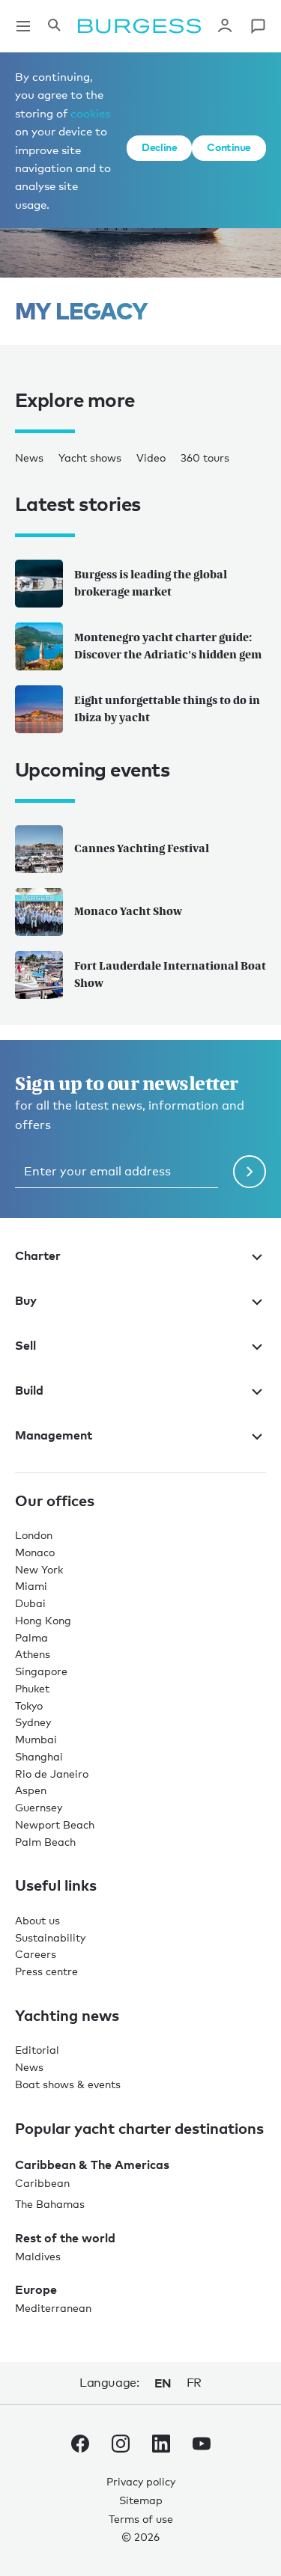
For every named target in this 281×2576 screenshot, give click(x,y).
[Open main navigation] (23, 26)
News (29, 458)
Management (54, 1435)
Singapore (41, 1671)
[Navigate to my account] (225, 26)
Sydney (33, 1722)
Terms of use (141, 2519)
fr (194, 2383)
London (34, 1535)
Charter (38, 1255)
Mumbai (36, 1739)
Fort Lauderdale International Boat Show (170, 974)
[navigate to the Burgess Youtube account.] (202, 2447)
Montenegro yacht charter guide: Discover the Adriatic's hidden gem (168, 646)
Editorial (37, 2050)
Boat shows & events (68, 2084)
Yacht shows (90, 458)
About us (37, 1920)
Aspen (31, 1790)
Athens (33, 1654)
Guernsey (39, 1807)
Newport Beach (55, 1824)
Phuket (32, 1688)
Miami (31, 1586)
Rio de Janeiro (52, 1774)
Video (151, 458)
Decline (159, 147)
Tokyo (29, 1705)
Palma (31, 1637)
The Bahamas (50, 2204)
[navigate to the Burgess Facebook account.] (80, 2447)
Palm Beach (45, 1842)
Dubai (30, 1603)
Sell (25, 1345)
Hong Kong (43, 1620)
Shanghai (39, 1756)
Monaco (35, 1552)
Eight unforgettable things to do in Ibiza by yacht (167, 709)
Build (29, 1390)
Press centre (46, 1971)
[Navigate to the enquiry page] (258, 26)
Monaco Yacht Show (128, 911)
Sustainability (50, 1937)
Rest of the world (65, 2238)
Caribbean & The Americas (92, 2164)
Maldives (38, 2256)
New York (39, 1569)
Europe (36, 2289)
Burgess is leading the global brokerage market (151, 583)
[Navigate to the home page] (139, 26)
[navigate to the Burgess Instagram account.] (121, 2447)
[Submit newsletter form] (250, 1172)
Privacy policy (141, 2481)
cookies (90, 113)
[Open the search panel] (54, 26)
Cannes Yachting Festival (142, 848)
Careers (36, 1954)
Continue (229, 147)
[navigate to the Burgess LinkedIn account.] (161, 2447)
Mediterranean (53, 2308)
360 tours (205, 458)
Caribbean (42, 2183)
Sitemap (141, 2500)
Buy (26, 1300)
